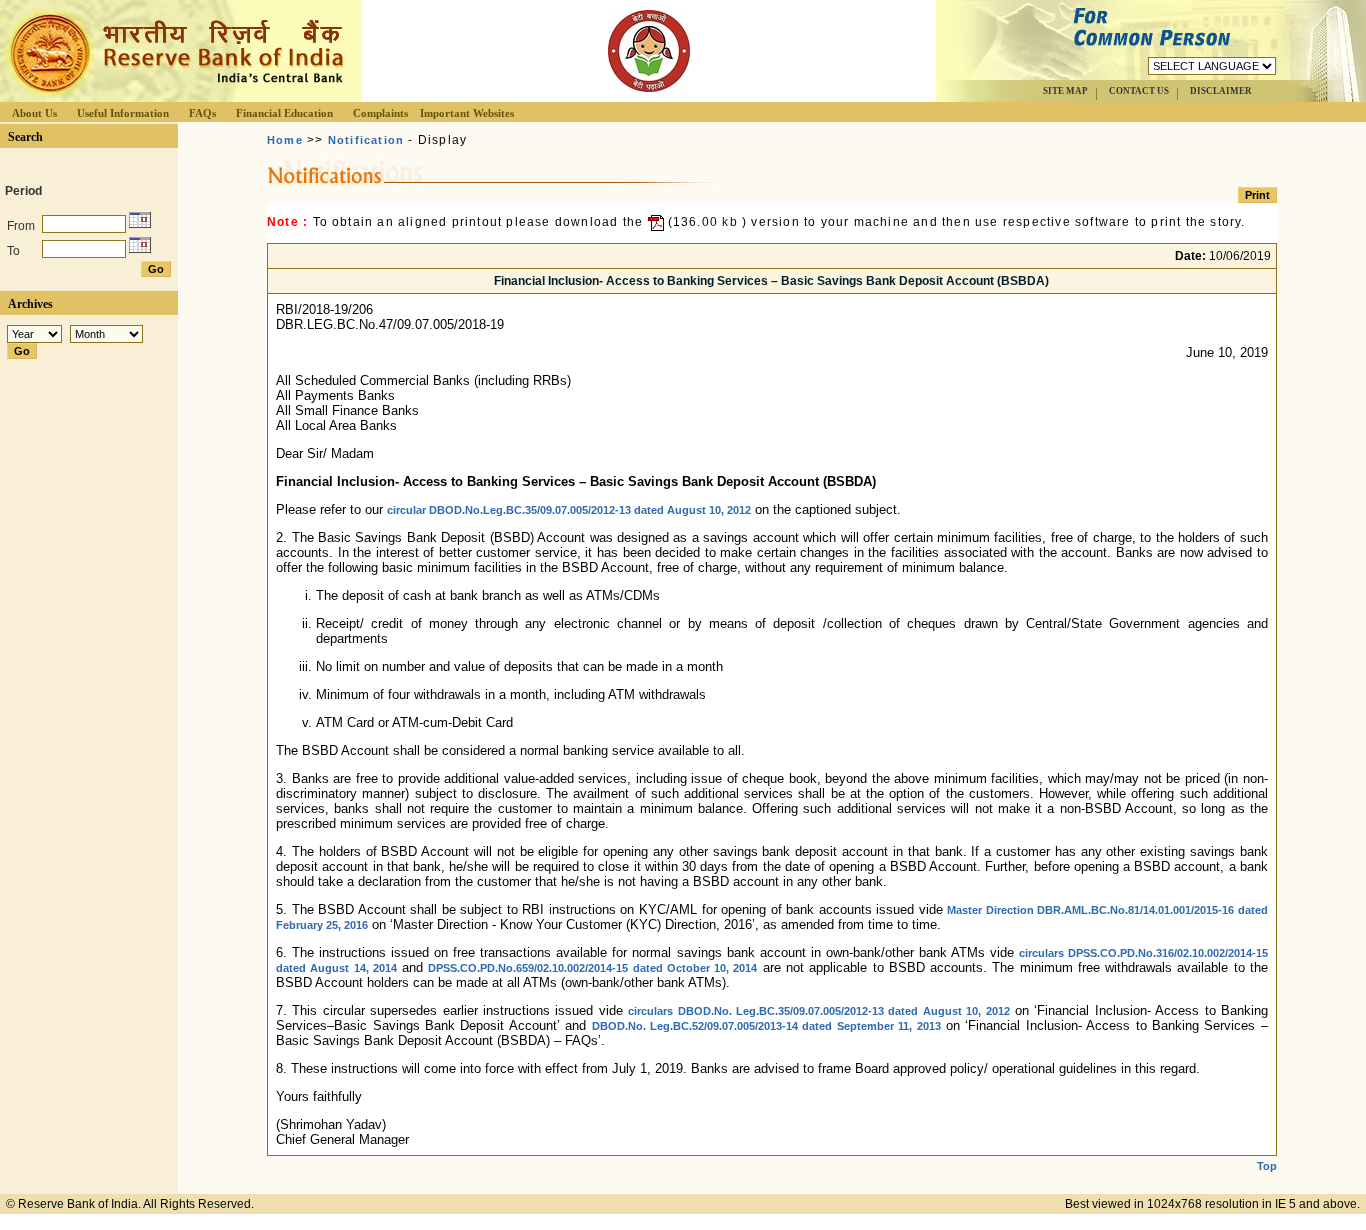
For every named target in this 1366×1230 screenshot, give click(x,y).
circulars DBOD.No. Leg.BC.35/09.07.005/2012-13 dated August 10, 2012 (818, 1011)
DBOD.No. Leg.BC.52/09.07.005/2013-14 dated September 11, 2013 (766, 1026)
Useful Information (123, 113)
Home (285, 140)
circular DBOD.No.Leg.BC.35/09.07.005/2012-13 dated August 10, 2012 (569, 510)
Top (1267, 1166)
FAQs (202, 113)
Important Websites (467, 113)
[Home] (174, 96)
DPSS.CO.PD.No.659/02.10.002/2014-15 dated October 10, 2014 (592, 968)
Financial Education (284, 113)
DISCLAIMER (1221, 91)
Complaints (380, 113)
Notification (366, 140)
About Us (34, 113)
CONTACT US (1139, 91)
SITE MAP (1065, 91)
